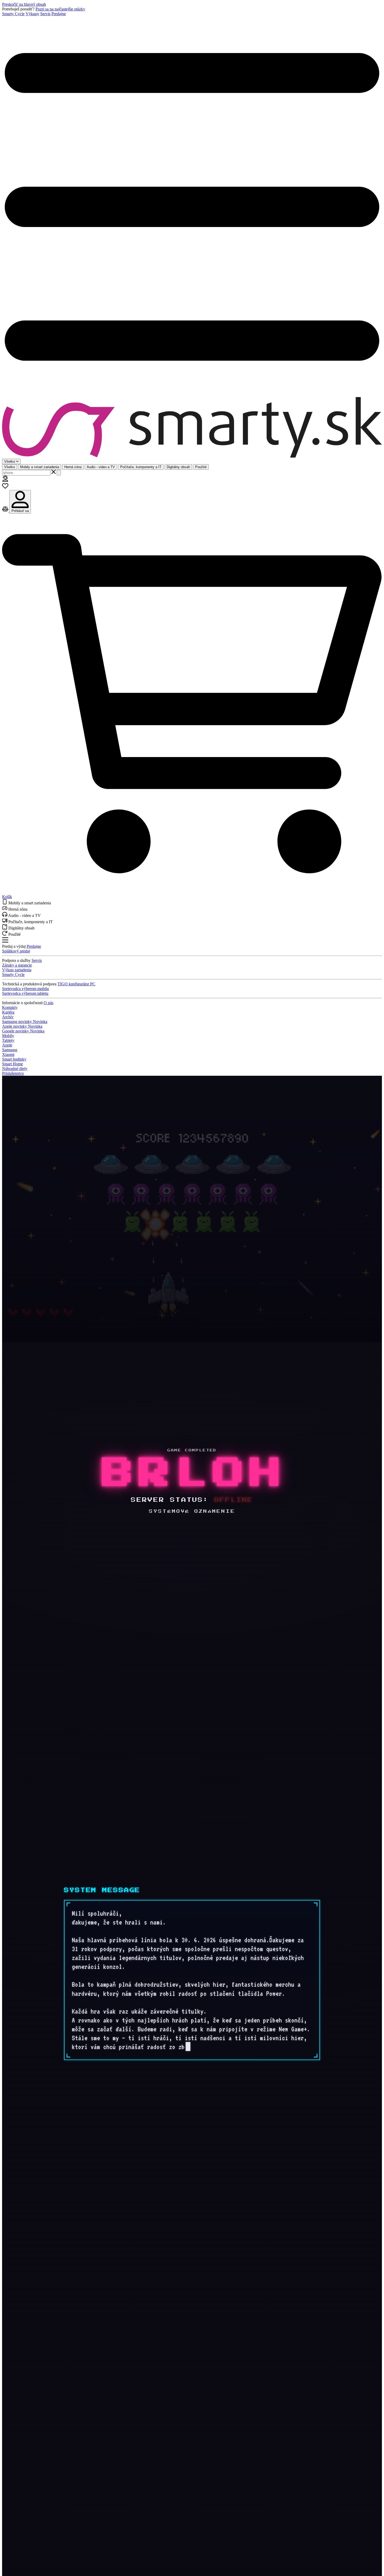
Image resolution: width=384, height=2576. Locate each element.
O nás (48, 1003)
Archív (8, 1017)
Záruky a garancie (17, 965)
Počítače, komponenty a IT (141, 467)
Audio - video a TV (101, 467)
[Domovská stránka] (192, 428)
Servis (45, 14)
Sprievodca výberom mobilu (25, 989)
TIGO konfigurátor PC (76, 984)
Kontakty (10, 1007)
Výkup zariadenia (17, 970)
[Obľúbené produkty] (5, 488)
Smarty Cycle (13, 14)
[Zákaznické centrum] (5, 480)
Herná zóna (73, 467)
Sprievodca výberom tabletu (25, 993)
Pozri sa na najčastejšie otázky (60, 9)
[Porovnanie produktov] (6, 511)
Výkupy (32, 14)
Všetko (10, 467)
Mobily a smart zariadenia (40, 467)
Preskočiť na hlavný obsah (24, 4)
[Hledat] (59, 473)
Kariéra (8, 1012)
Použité (201, 467)
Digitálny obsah (178, 467)
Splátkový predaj (16, 951)
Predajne (59, 14)
